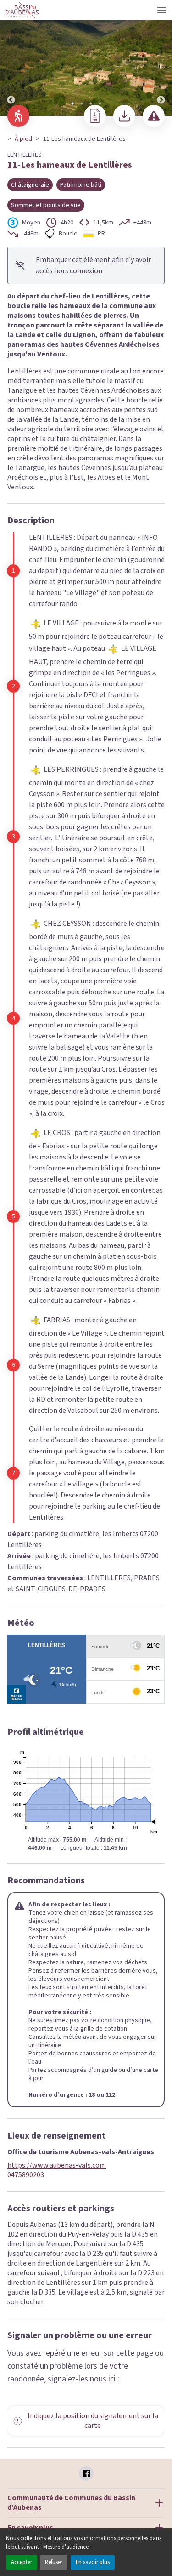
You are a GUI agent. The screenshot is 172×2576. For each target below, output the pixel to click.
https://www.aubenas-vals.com (57, 2166)
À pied (23, 139)
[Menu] (162, 10)
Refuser (54, 2562)
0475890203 (26, 2175)
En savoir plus (93, 2562)
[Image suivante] (161, 58)
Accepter (22, 2562)
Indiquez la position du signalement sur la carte (93, 2421)
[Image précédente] (11, 58)
